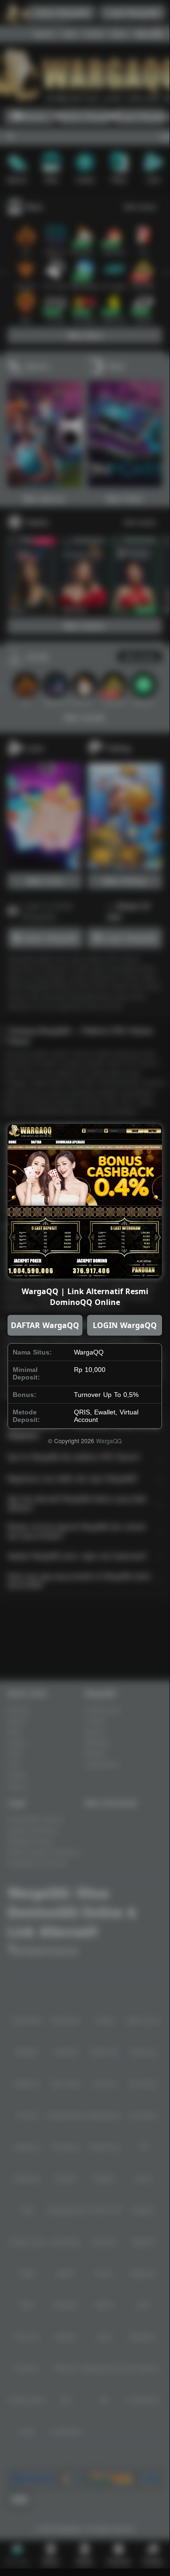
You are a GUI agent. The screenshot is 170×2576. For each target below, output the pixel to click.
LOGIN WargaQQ (125, 1325)
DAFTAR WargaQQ (45, 1325)
